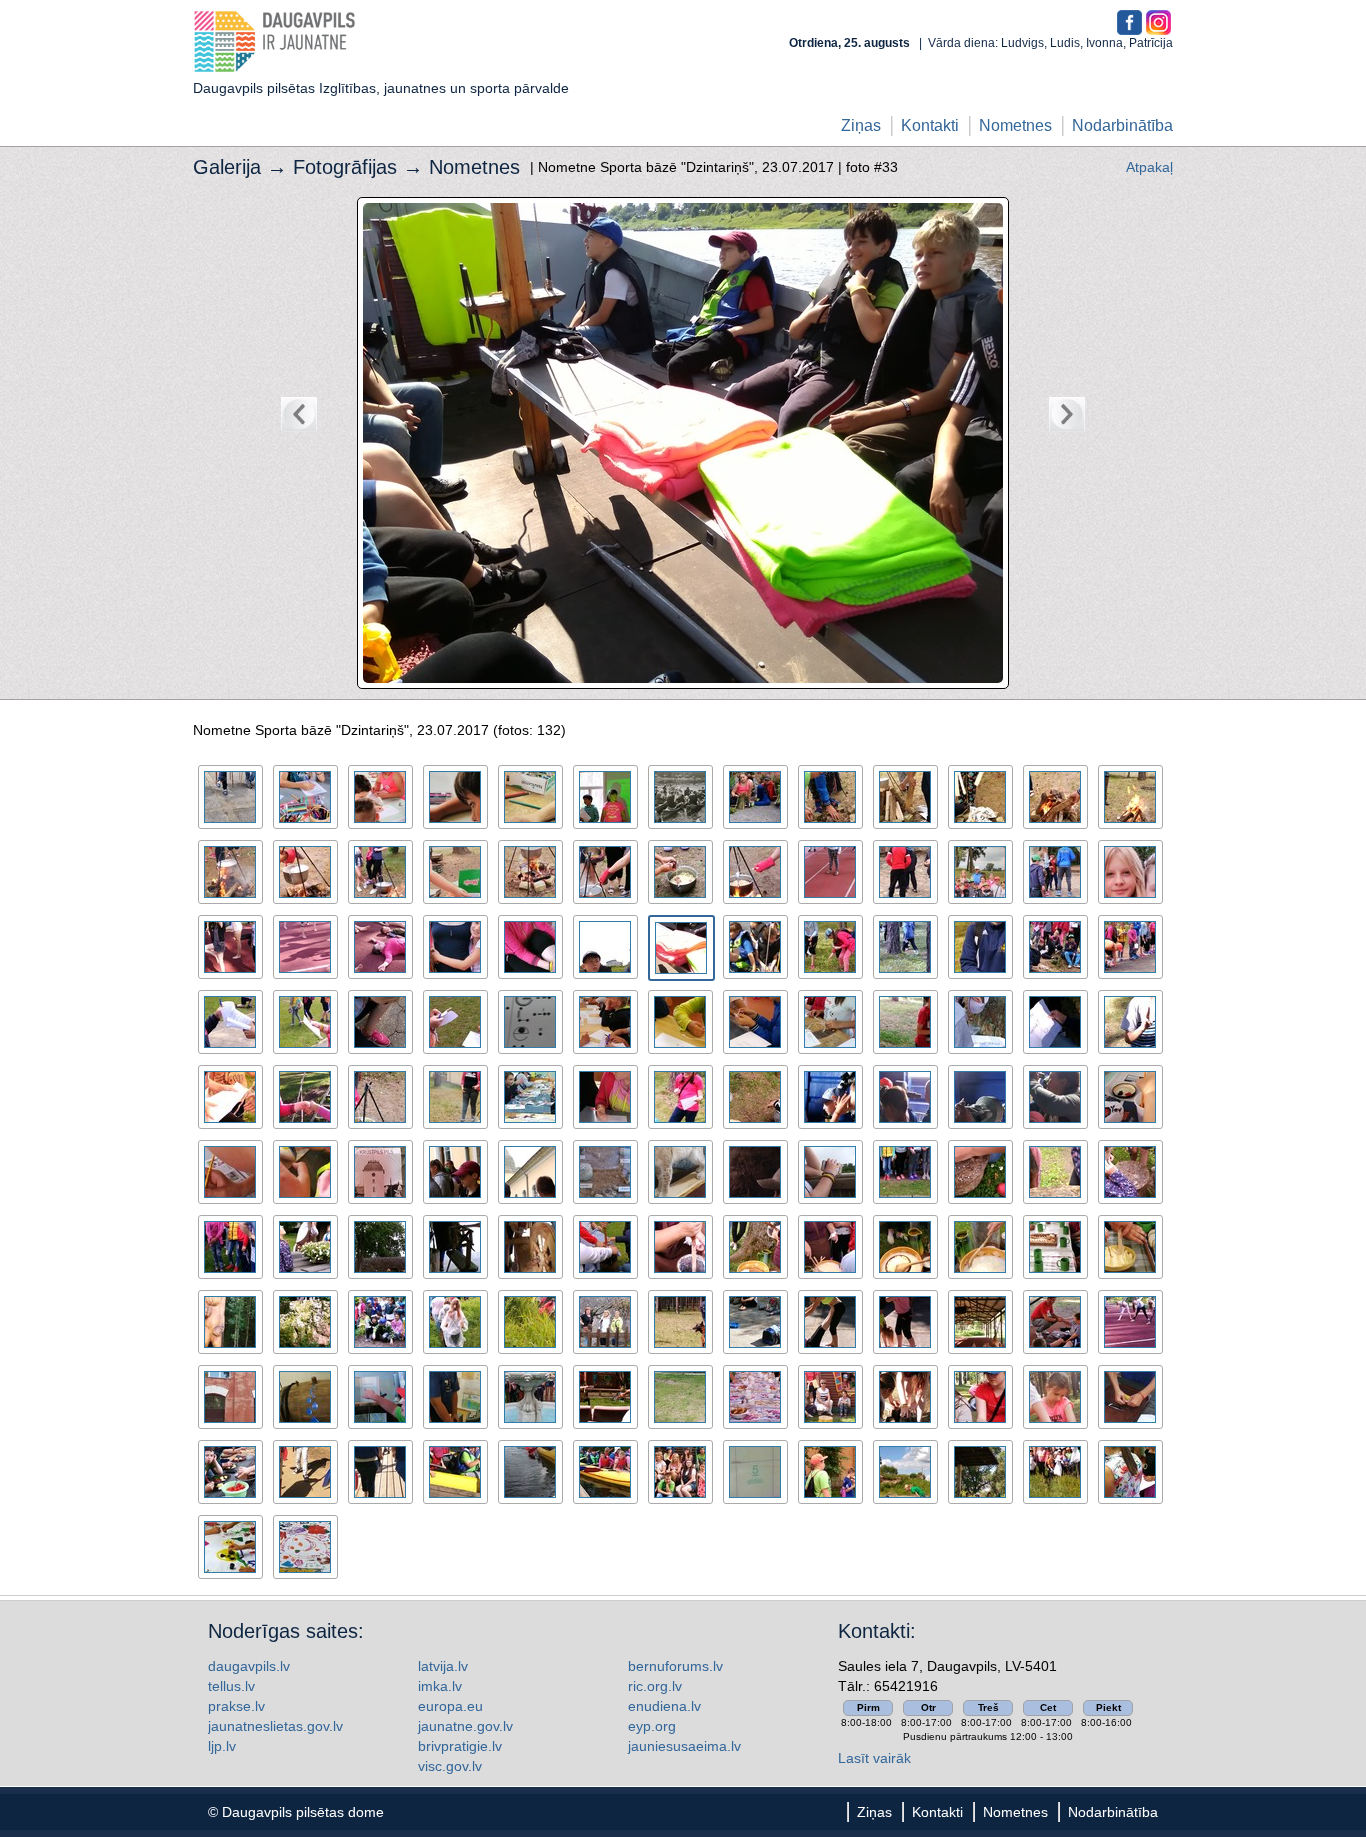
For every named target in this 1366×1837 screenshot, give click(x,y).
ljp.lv (222, 1746)
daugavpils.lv (249, 1666)
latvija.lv (443, 1666)
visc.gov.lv (450, 1766)
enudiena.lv (664, 1706)
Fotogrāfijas (345, 167)
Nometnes (1015, 125)
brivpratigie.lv (460, 1746)
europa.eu (450, 1706)
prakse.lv (236, 1706)
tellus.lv (231, 1686)
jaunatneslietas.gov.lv (275, 1726)
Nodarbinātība (1122, 125)
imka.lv (440, 1686)
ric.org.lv (655, 1686)
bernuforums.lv (675, 1666)
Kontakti (930, 125)
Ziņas (861, 125)
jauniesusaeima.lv (684, 1746)
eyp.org (652, 1726)
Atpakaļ (1149, 167)
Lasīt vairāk (874, 1758)
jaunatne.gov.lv (465, 1726)
